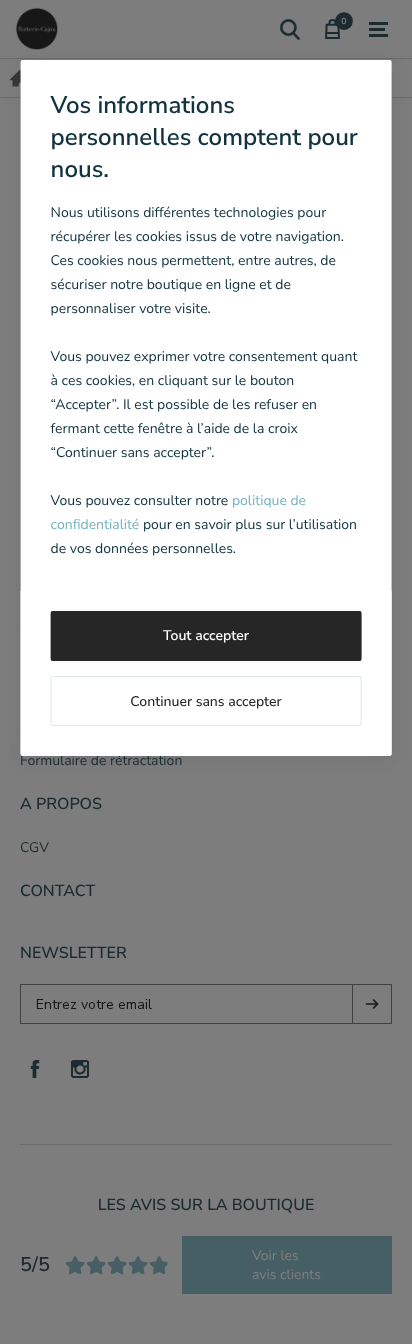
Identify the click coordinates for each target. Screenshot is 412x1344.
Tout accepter (206, 635)
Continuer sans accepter (205, 701)
